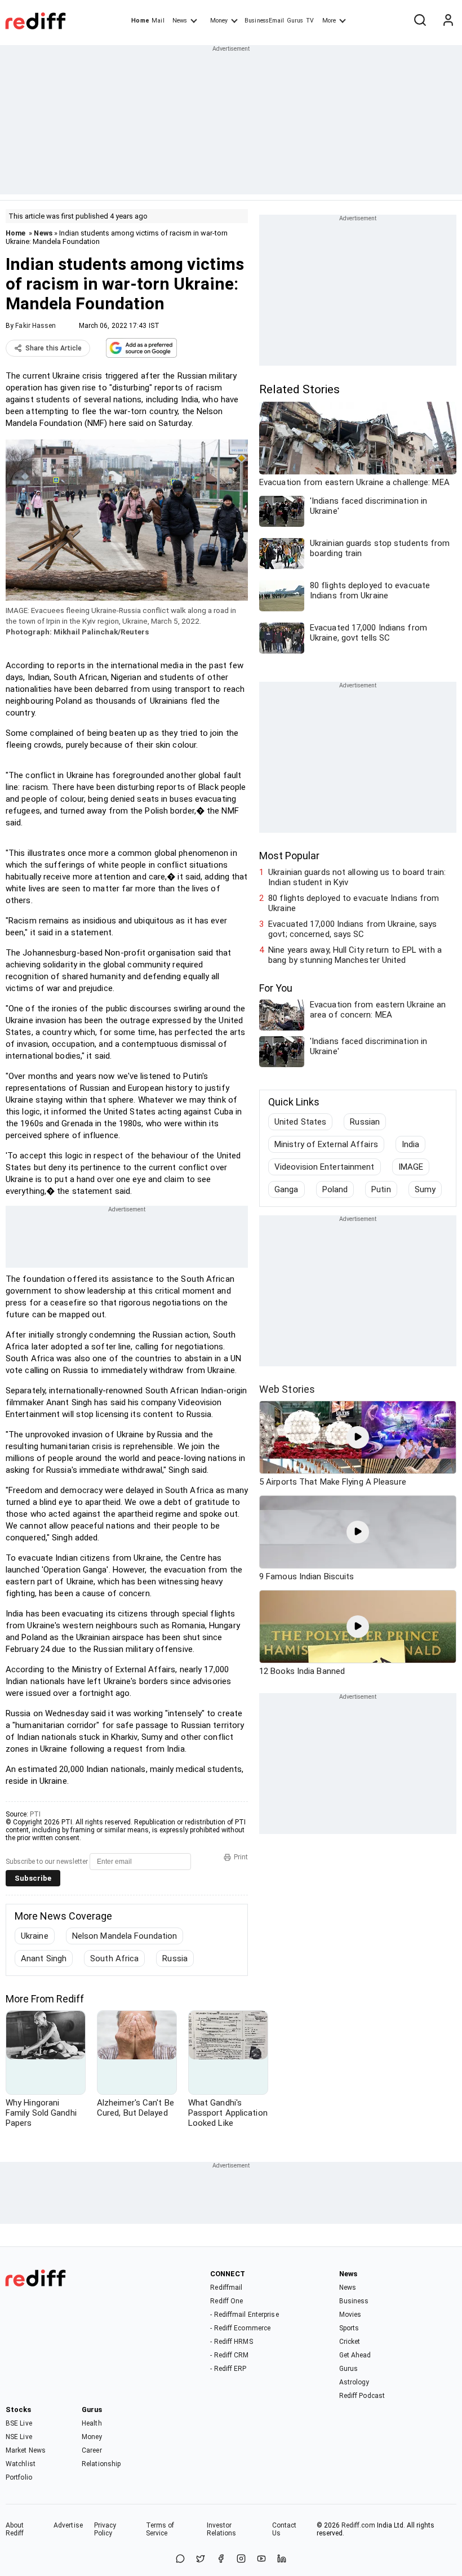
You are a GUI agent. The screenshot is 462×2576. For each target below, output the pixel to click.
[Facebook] (221, 2559)
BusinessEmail (264, 21)
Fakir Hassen (35, 326)
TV (310, 21)
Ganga (286, 1189)
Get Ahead (355, 2355)
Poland (335, 1189)
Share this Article (54, 348)
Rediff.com (358, 2525)
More (329, 21)
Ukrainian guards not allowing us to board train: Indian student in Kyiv (357, 877)
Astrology (354, 2382)
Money (219, 21)
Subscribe (33, 1878)
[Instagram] (241, 2559)
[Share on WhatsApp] (180, 2559)
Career (92, 2450)
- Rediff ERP (228, 2369)
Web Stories (287, 1389)
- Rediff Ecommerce (240, 2328)
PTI (35, 1814)
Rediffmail (226, 2288)
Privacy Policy (105, 2529)
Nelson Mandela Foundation (125, 1936)
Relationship (101, 2464)
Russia (175, 1958)
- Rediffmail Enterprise (244, 2315)
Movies (350, 2315)
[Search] (420, 21)
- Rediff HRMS (231, 2342)
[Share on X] (201, 2559)
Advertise (68, 2525)
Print (241, 1857)
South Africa (114, 1958)
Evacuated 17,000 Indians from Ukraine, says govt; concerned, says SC (352, 929)
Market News (26, 2450)
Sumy (425, 1189)
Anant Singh (44, 1958)
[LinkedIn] (282, 2559)
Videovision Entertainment (325, 1167)
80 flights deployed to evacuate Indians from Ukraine (354, 903)
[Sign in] (448, 21)
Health (92, 2423)
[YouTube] (261, 2559)
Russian (365, 1122)
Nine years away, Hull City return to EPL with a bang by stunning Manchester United (355, 955)
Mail (158, 21)
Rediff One (226, 2301)
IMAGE (411, 1167)
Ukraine (35, 1936)
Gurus (295, 21)
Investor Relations (222, 2529)
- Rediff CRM (229, 2355)
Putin (381, 1189)
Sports (349, 2328)
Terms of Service (160, 2529)
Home (140, 21)
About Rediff (15, 2529)
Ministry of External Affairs (326, 1144)
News (180, 21)
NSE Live (19, 2437)
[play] (358, 1437)
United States (300, 1122)
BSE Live (19, 2423)
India (411, 1144)
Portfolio (19, 2477)
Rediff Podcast (362, 2396)
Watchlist (21, 2464)
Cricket (350, 2342)
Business (354, 2301)
